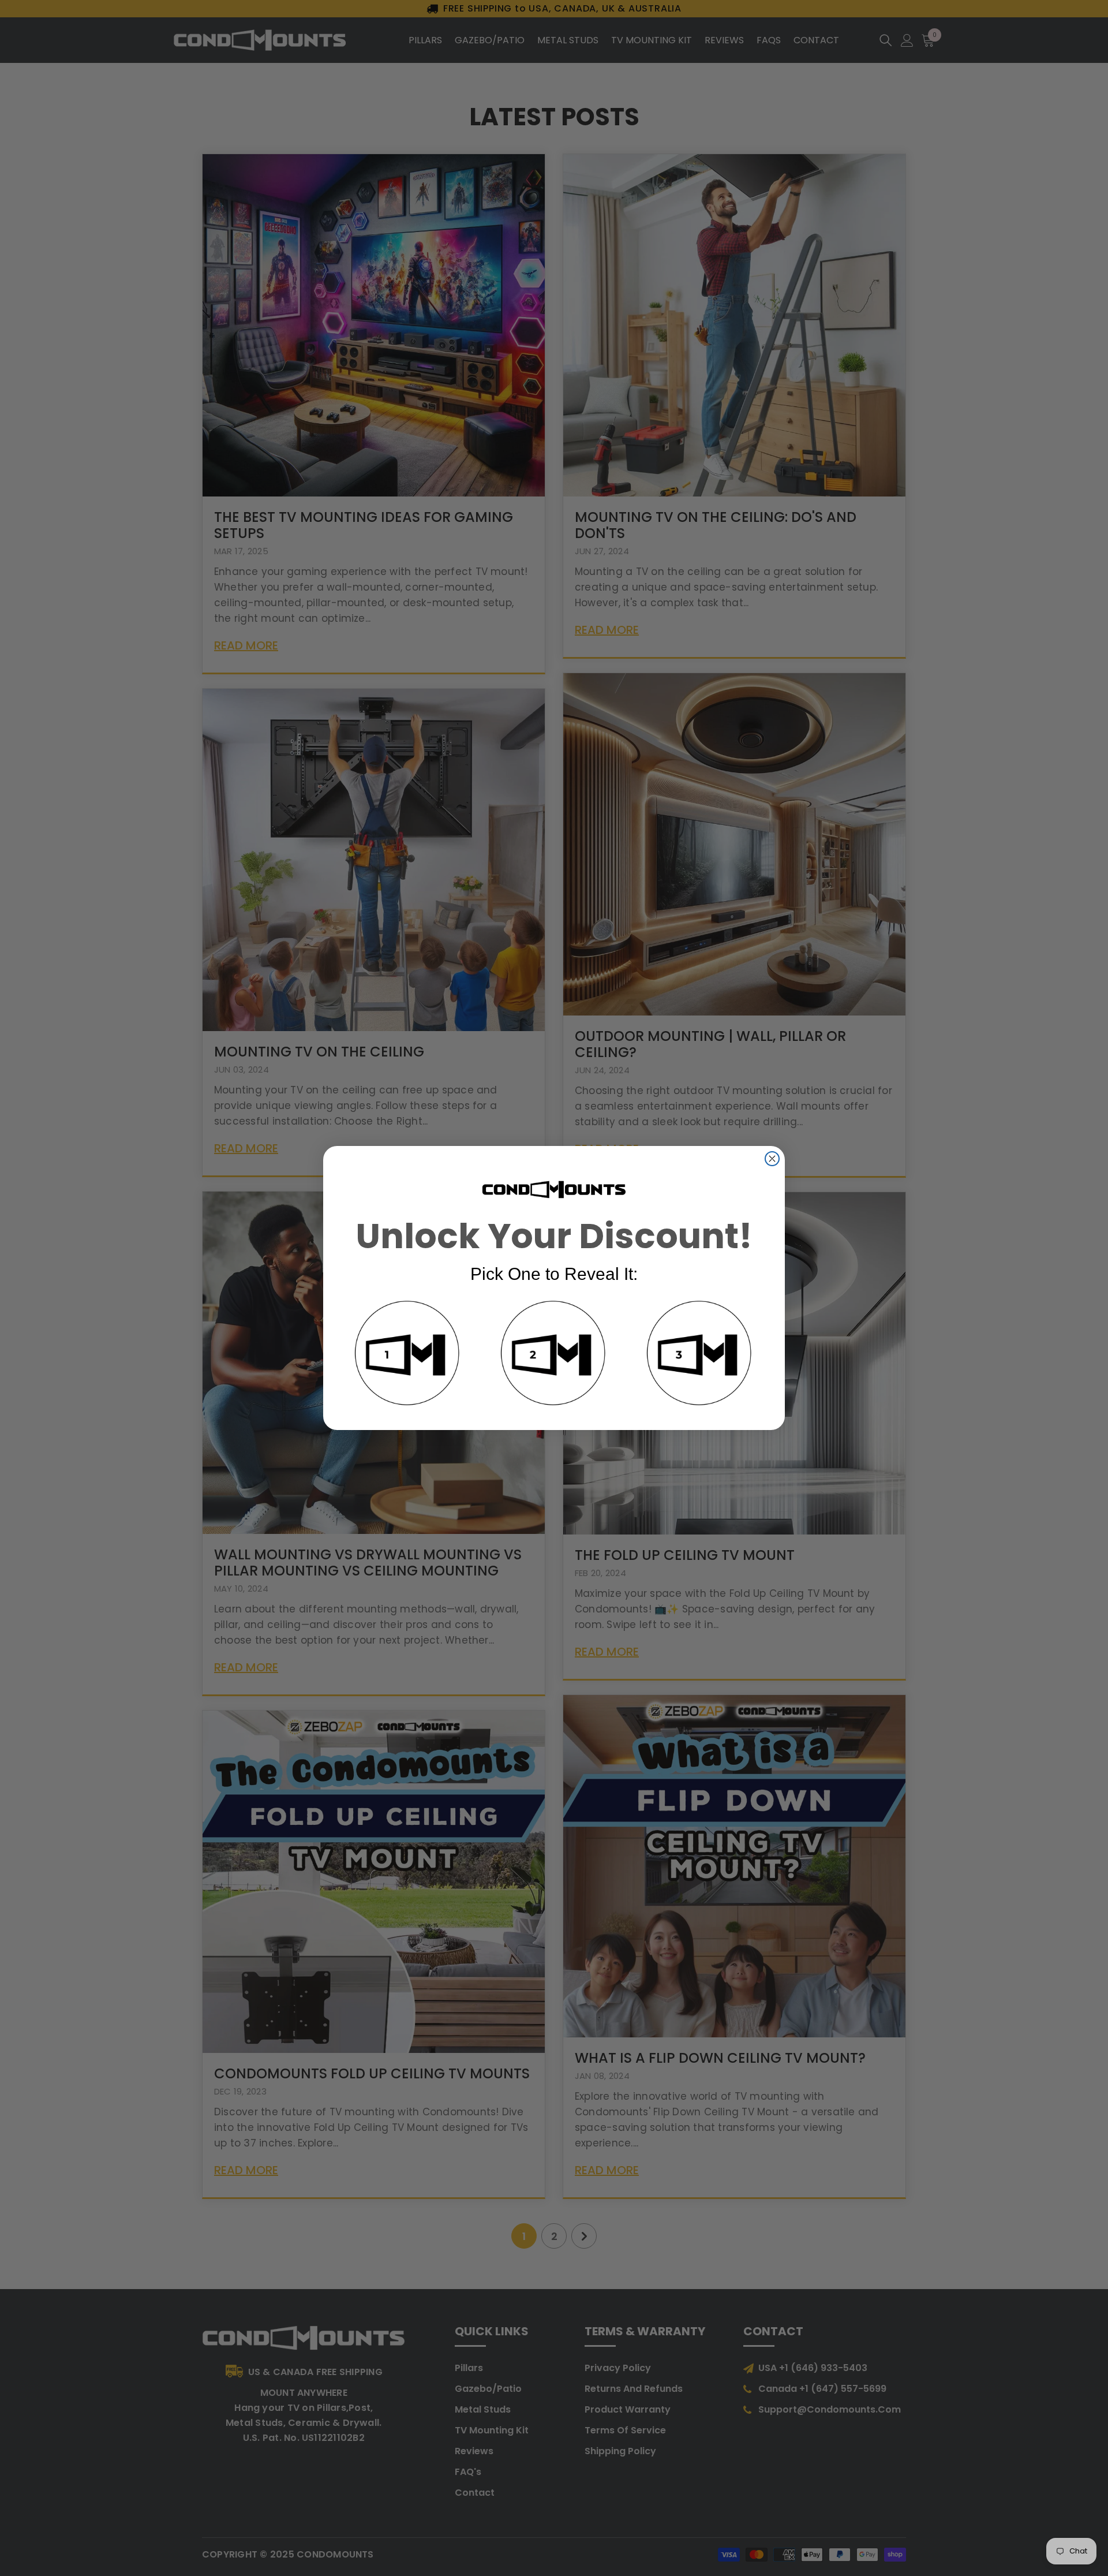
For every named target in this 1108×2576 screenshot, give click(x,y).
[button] (408, 1355)
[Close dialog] (772, 1159)
